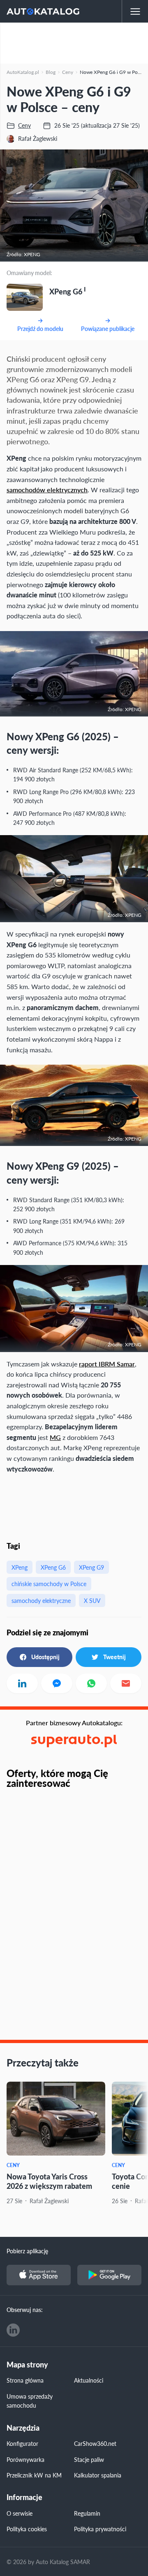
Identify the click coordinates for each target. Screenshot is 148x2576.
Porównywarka (25, 2459)
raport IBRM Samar (107, 1364)
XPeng (20, 1567)
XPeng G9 (91, 1567)
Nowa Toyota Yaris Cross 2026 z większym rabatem (49, 2181)
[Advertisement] (74, 43)
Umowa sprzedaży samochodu (30, 2401)
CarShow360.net (95, 2443)
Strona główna (25, 2380)
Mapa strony (27, 2365)
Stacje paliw (89, 2459)
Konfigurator (22, 2443)
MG (55, 1437)
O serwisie (20, 2513)
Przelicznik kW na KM (34, 2475)
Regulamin (87, 2513)
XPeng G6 (53, 1567)
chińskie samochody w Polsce (49, 1584)
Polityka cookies (27, 2529)
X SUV (92, 1600)
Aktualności (89, 2380)
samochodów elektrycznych (47, 490)
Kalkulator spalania (98, 2475)
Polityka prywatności (100, 2529)
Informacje (24, 2497)
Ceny (13, 2165)
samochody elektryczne (41, 1600)
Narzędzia (23, 2428)
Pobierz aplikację (27, 2251)
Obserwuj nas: (25, 2310)
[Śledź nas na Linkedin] (13, 2330)
